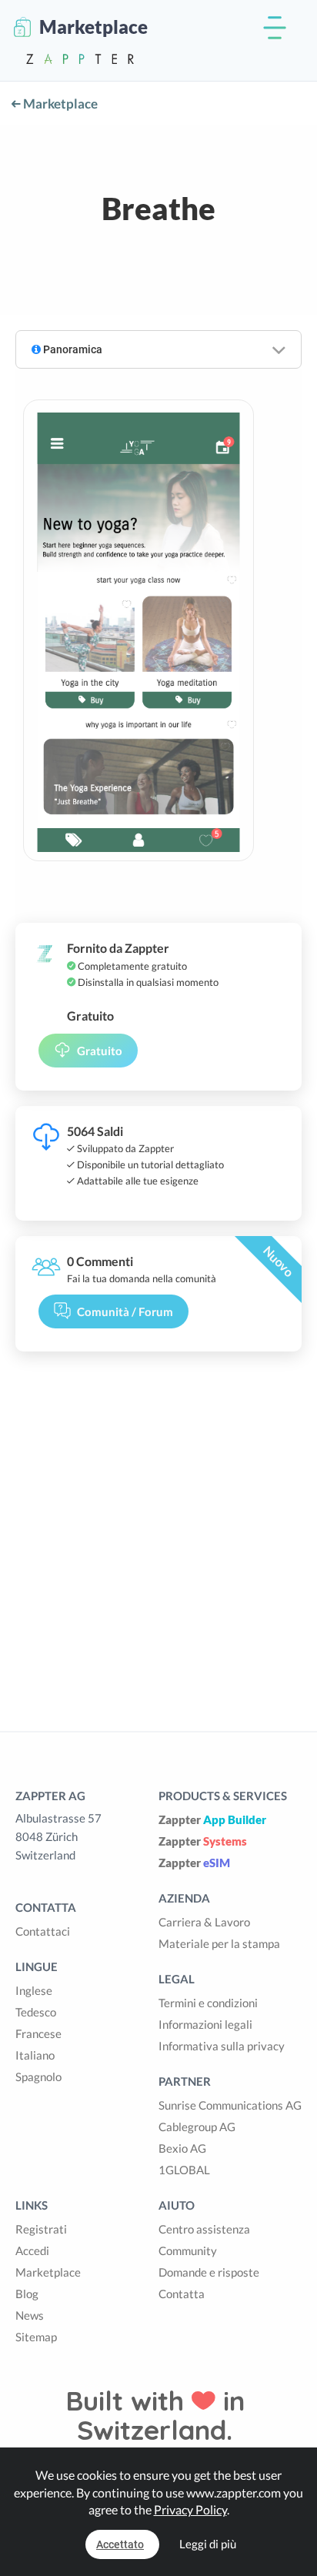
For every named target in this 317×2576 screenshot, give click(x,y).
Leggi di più (208, 2544)
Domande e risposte (209, 2272)
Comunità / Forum (125, 1311)
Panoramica (72, 349)
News (30, 2315)
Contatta (182, 2294)
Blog (27, 2294)
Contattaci (43, 1931)
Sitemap (36, 2337)
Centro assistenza (204, 2229)
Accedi (32, 2250)
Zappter (212, 1819)
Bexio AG (182, 2148)
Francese (38, 2033)
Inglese (34, 1990)
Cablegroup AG (197, 2127)
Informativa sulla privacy (222, 2046)
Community (188, 2250)
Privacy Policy (190, 2509)
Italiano (35, 2055)
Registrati (41, 2229)
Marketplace (59, 104)
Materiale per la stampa (219, 1943)
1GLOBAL (184, 2170)
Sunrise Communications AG (230, 2105)
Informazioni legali (205, 2024)
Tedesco (36, 2012)
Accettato (120, 2544)
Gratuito (100, 1051)
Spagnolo (38, 2077)
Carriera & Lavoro (204, 1922)
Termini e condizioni (208, 2003)
